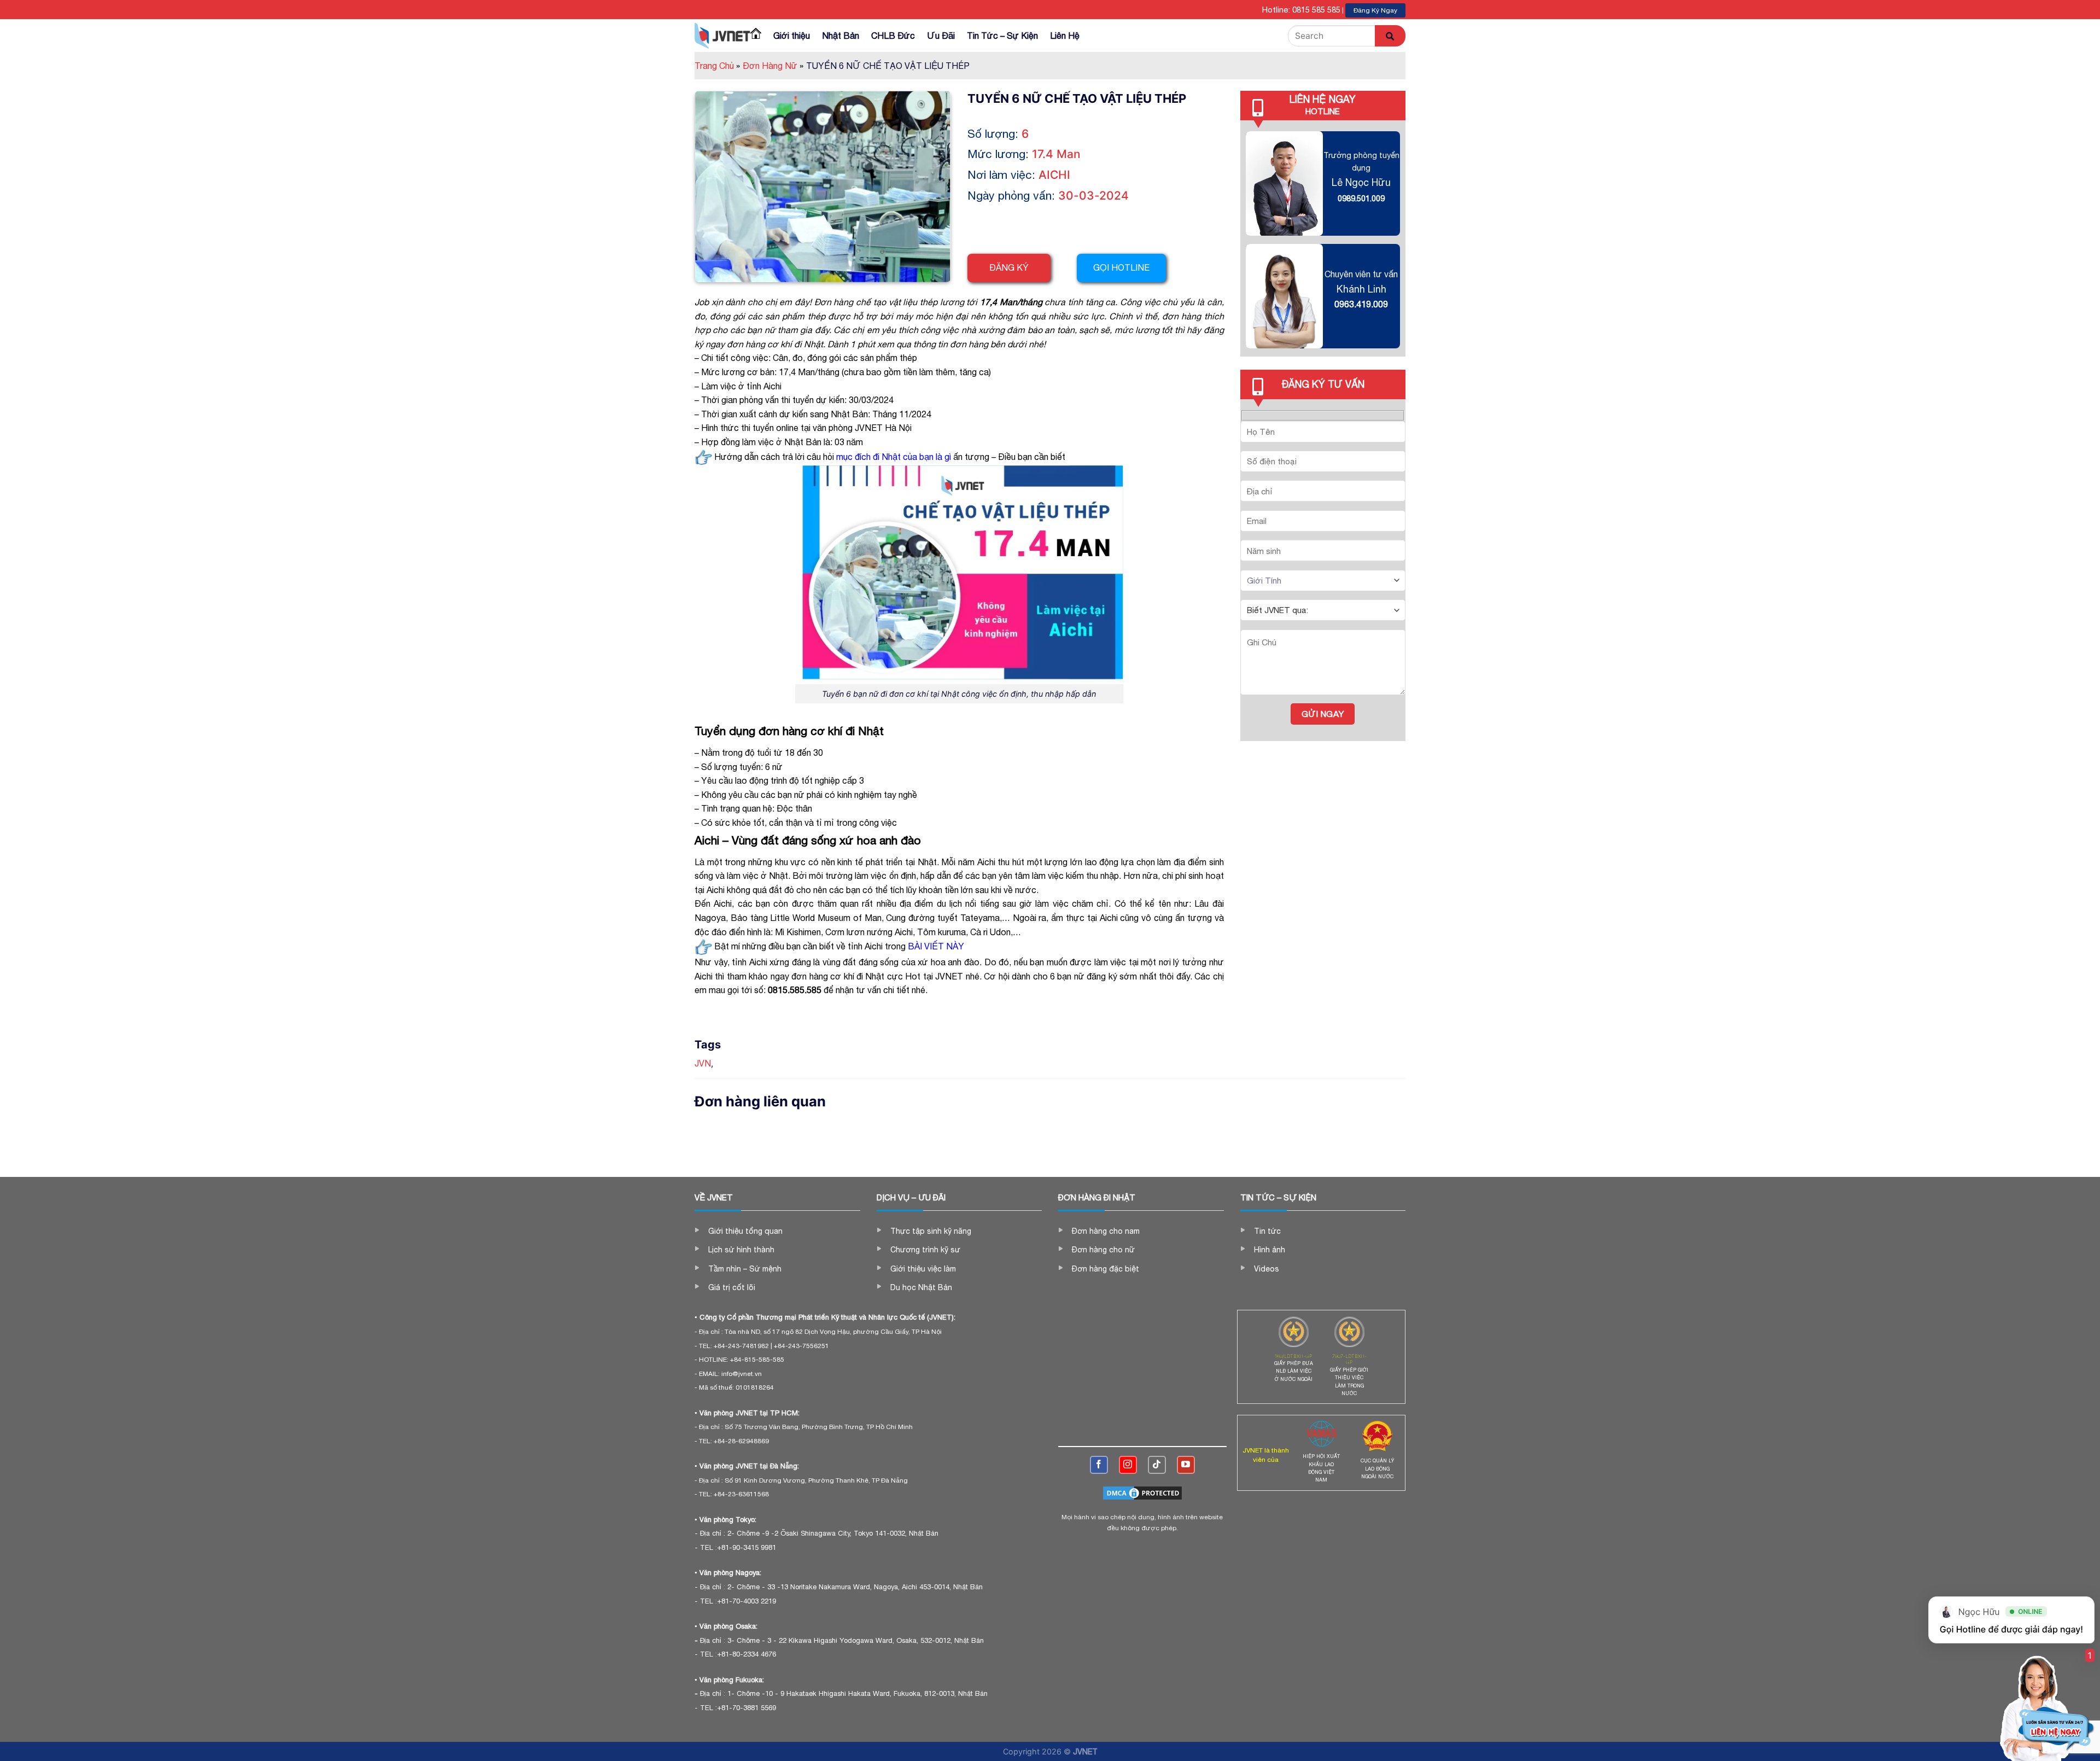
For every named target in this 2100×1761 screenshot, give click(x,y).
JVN (703, 1063)
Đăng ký (1009, 267)
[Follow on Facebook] (1099, 1465)
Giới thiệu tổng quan (745, 1231)
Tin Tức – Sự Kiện (1002, 36)
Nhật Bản (841, 36)
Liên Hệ (1065, 36)
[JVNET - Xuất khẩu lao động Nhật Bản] (722, 36)
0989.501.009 (1361, 198)
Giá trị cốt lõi (732, 1287)
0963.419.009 (1361, 304)
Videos (1267, 1269)
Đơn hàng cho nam (1106, 1231)
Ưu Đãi (941, 36)
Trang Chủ (717, 66)
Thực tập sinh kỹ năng (931, 1231)
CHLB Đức (893, 36)
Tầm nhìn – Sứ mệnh (745, 1269)
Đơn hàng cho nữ (1103, 1250)
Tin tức (1267, 1231)
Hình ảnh (1270, 1250)
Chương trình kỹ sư (925, 1250)
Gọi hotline (1121, 267)
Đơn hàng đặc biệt (1106, 1269)
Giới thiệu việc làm (923, 1269)
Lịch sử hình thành (741, 1250)
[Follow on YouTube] (1186, 1465)
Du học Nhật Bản (921, 1287)
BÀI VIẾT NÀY (936, 946)
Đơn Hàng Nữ (773, 66)
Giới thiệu (792, 36)
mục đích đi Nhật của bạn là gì (894, 457)
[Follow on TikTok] (1157, 1465)
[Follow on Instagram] (1128, 1465)
